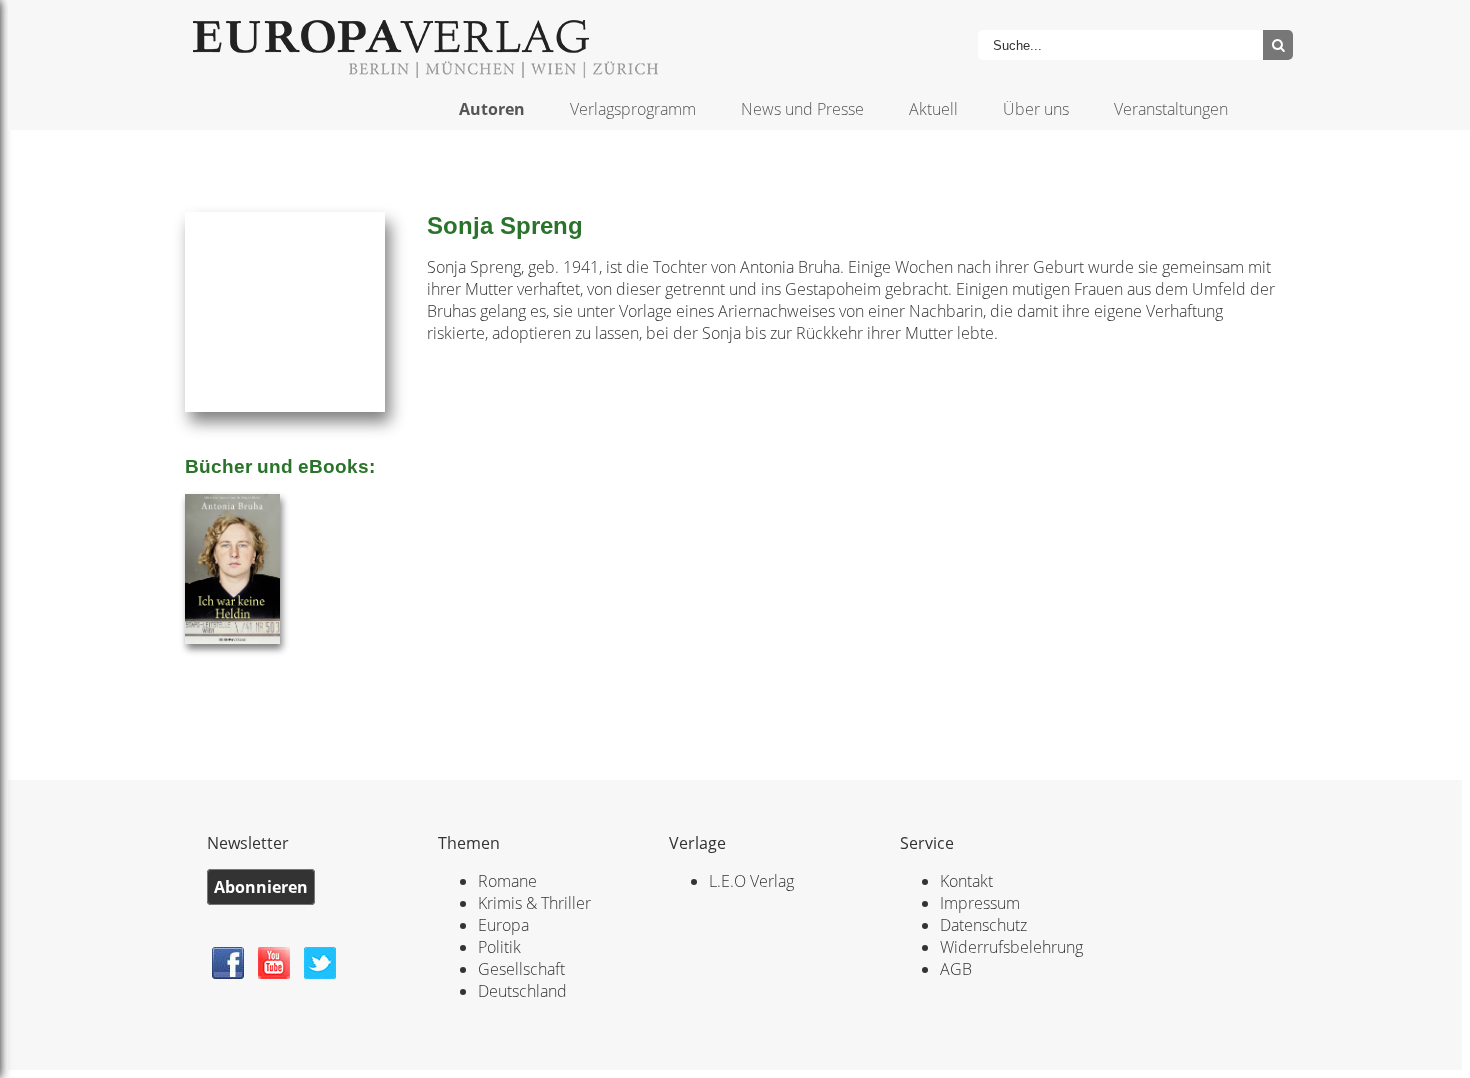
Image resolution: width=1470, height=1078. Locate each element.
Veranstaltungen (1171, 109)
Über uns (1036, 109)
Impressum (980, 903)
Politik (499, 947)
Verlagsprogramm (633, 109)
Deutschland (522, 991)
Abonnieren (261, 887)
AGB (956, 969)
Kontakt (966, 881)
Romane (507, 881)
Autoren (492, 109)
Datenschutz (983, 925)
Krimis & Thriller (534, 903)
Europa (503, 925)
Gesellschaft (521, 969)
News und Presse (802, 109)
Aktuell (933, 109)
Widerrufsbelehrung (1011, 947)
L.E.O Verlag (751, 881)
